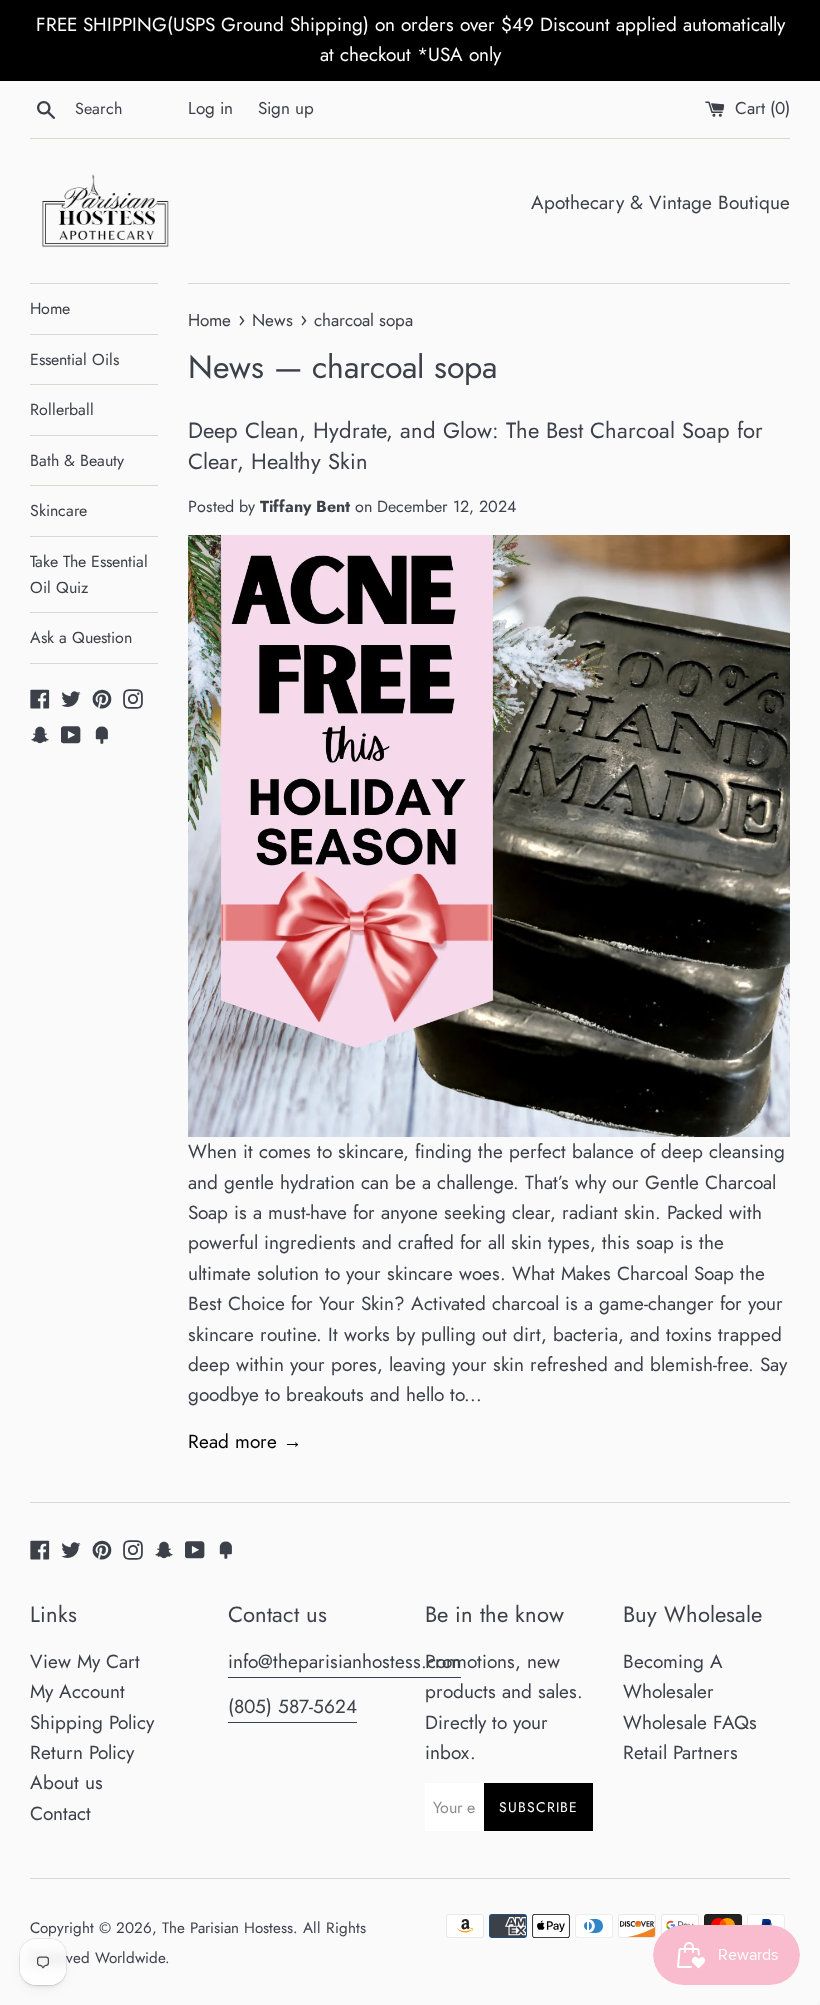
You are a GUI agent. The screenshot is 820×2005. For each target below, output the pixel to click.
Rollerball (62, 409)
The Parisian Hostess (227, 1928)
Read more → (245, 1441)
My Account (77, 1691)
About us (66, 1782)
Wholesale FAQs (690, 1722)
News (226, 367)
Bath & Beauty (77, 460)
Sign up (286, 108)
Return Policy (82, 1752)
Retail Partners (680, 1752)
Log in (210, 108)
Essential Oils (74, 359)
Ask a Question (81, 637)
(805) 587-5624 (292, 1706)
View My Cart (85, 1661)
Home (50, 308)
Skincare (58, 510)
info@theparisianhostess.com (344, 1661)
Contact (60, 1813)
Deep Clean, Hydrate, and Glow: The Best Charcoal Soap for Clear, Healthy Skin (475, 445)
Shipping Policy (92, 1722)
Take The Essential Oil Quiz (89, 574)
